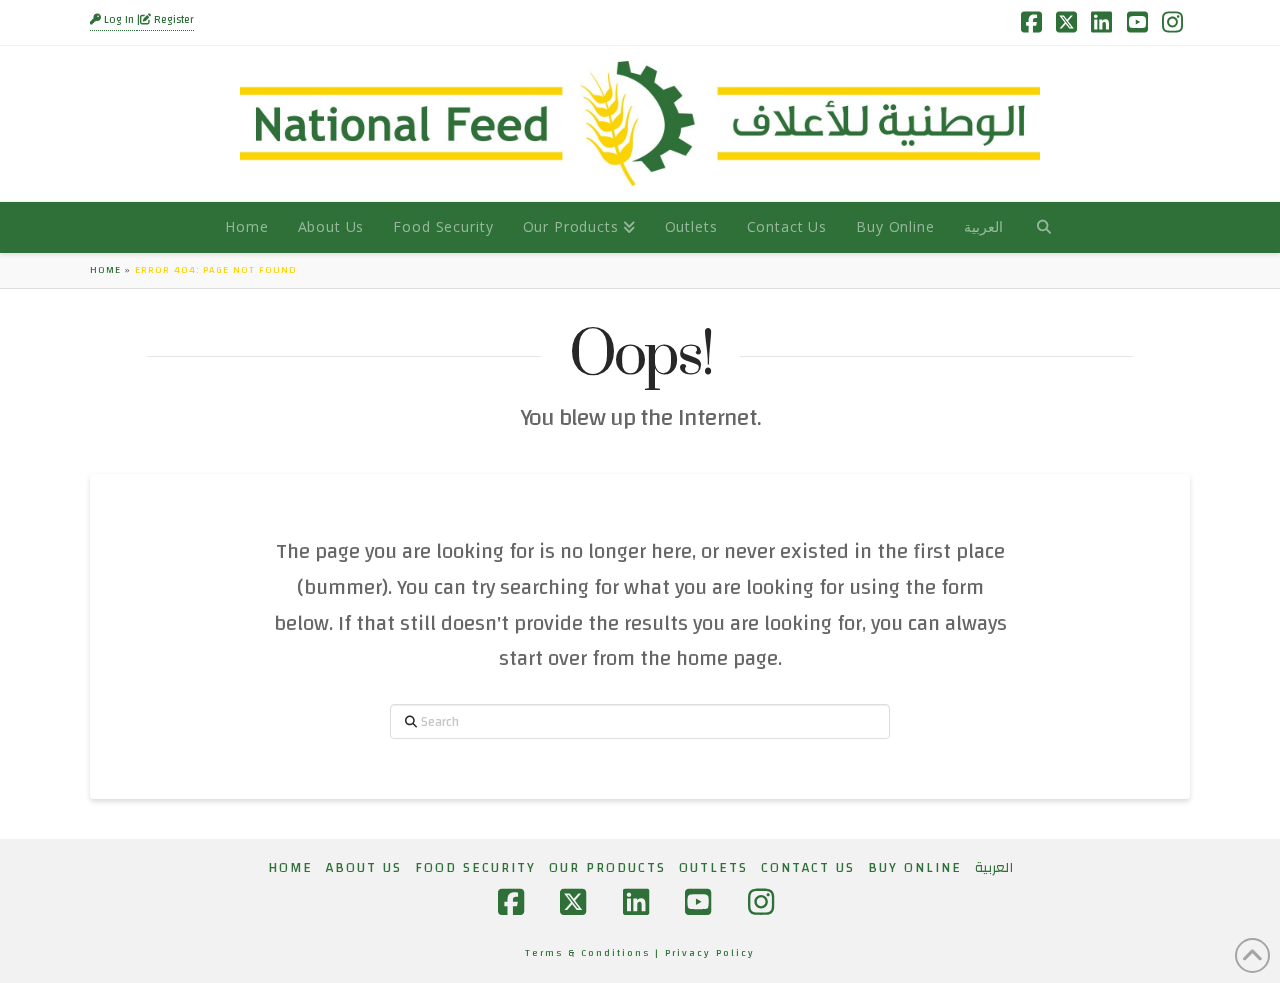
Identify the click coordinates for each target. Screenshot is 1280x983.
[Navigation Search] (1043, 227)
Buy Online (915, 868)
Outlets (713, 868)
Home (105, 270)
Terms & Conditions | (595, 953)
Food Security (475, 868)
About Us (364, 868)
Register (172, 20)
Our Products (607, 868)
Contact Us (808, 868)
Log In (119, 20)
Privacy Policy (710, 953)
